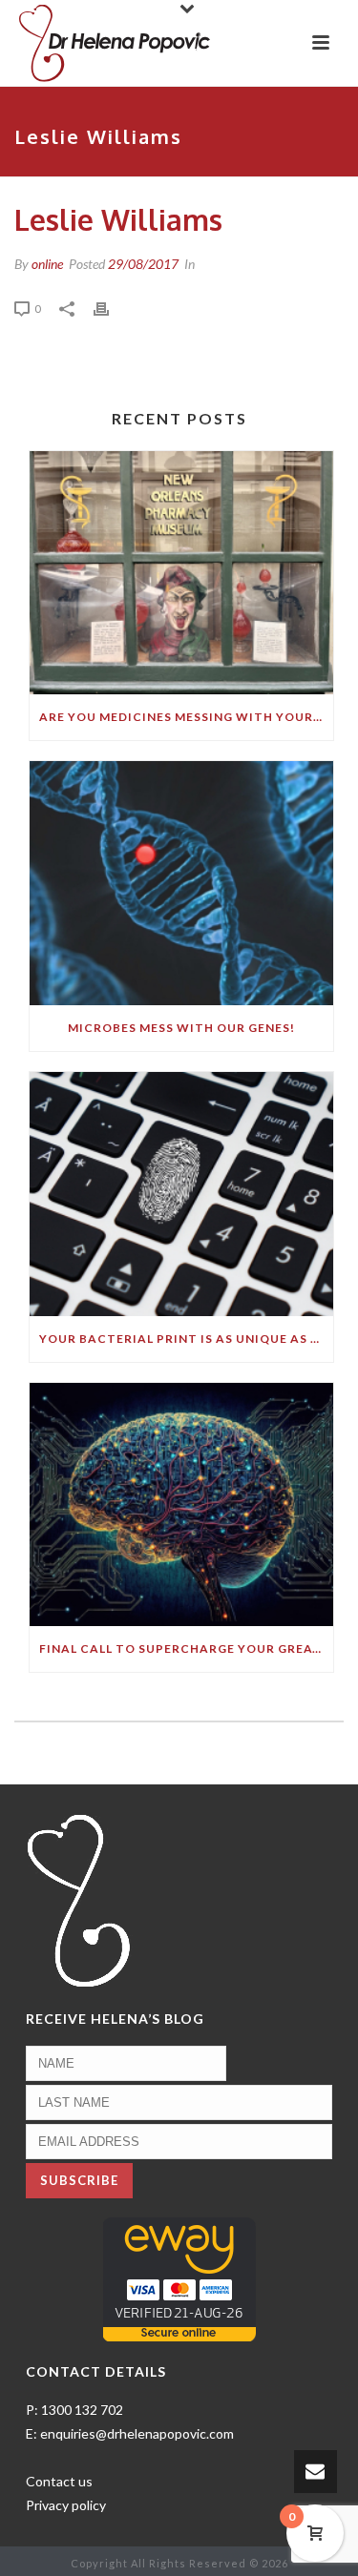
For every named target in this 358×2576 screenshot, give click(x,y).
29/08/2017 (143, 264)
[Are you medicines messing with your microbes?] (181, 573)
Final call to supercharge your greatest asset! (186, 1649)
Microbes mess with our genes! (181, 1028)
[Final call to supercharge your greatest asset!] (181, 1505)
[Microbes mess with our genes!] (181, 883)
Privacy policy (66, 2505)
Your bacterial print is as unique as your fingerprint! (186, 1339)
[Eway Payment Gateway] (179, 2278)
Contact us (59, 2481)
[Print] (111, 308)
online (47, 264)
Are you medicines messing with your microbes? (186, 717)
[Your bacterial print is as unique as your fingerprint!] (181, 1194)
